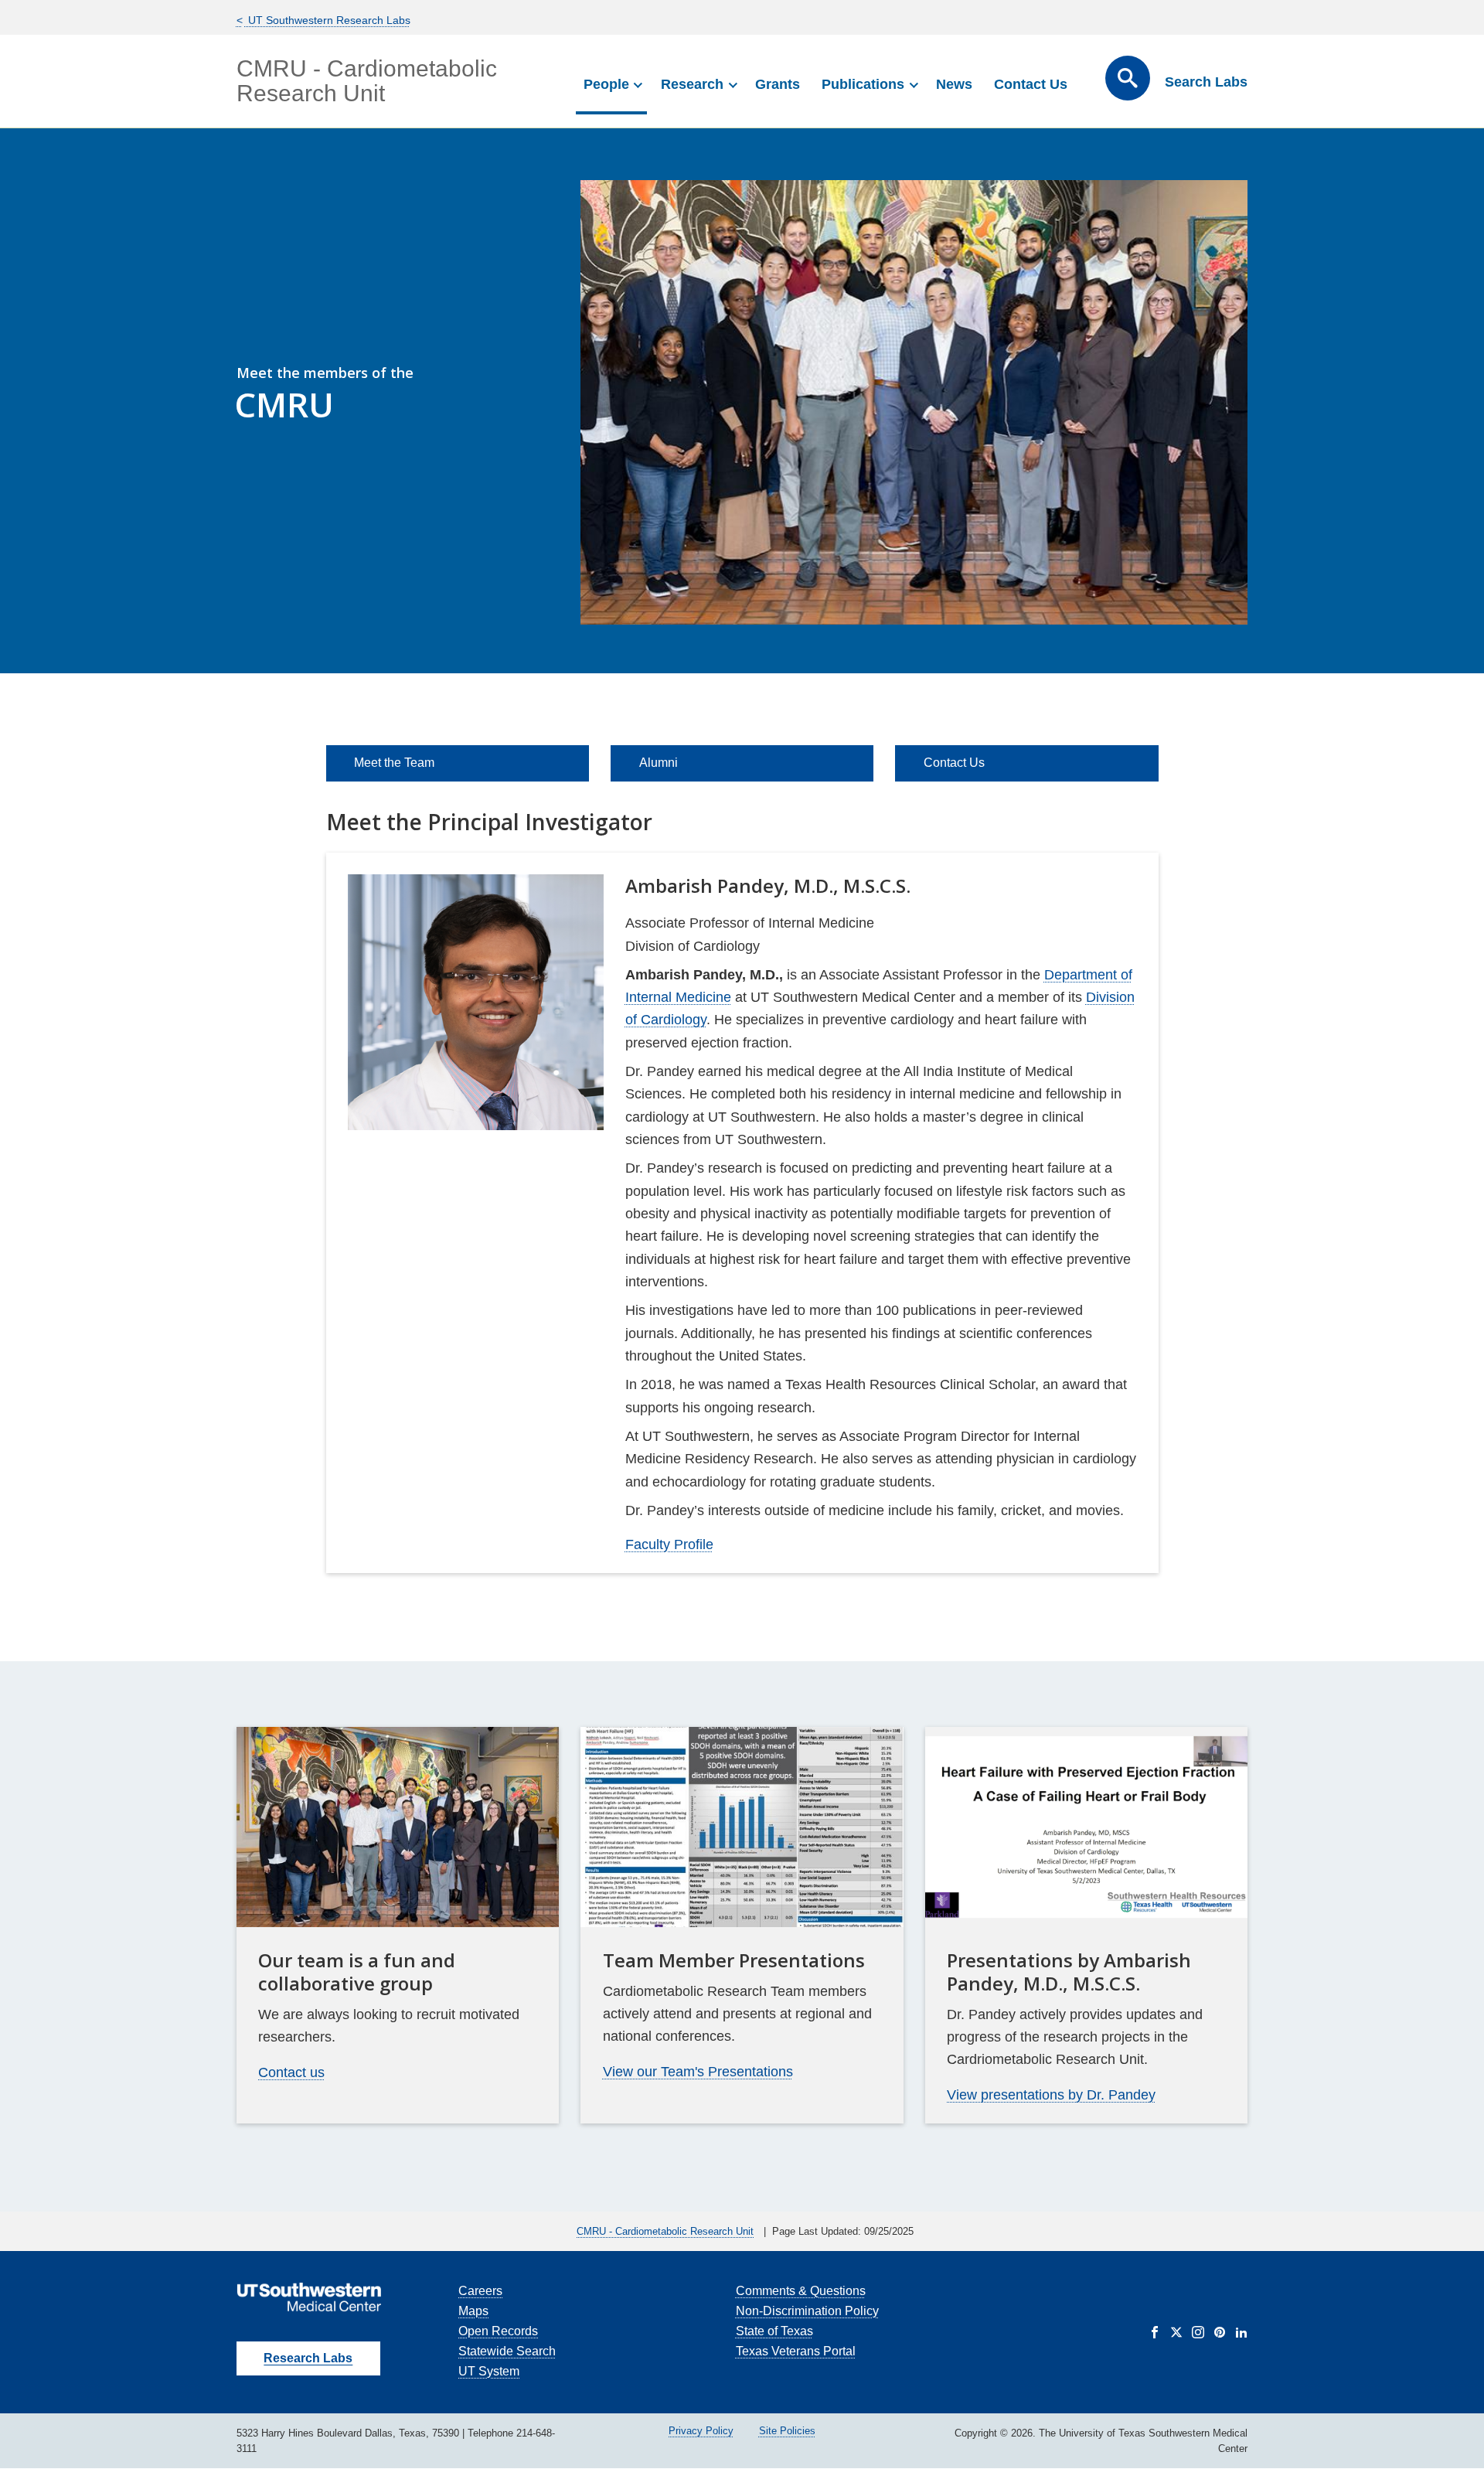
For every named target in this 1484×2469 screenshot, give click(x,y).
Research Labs (308, 2358)
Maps (473, 2311)
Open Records (498, 2331)
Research (692, 84)
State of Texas (774, 2331)
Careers (480, 2291)
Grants (778, 84)
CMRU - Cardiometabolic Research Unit (367, 81)
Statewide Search (507, 2351)
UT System (489, 2371)
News (954, 84)
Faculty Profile (669, 1544)
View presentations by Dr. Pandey (1051, 2095)
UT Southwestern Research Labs (328, 20)
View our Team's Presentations (698, 2072)
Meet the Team (394, 763)
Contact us (291, 2072)
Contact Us (1031, 84)
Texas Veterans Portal (796, 2351)
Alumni (659, 763)
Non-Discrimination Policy (807, 2311)
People (606, 84)
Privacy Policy (701, 2431)
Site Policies (787, 2431)
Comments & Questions (801, 2291)
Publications (863, 84)
